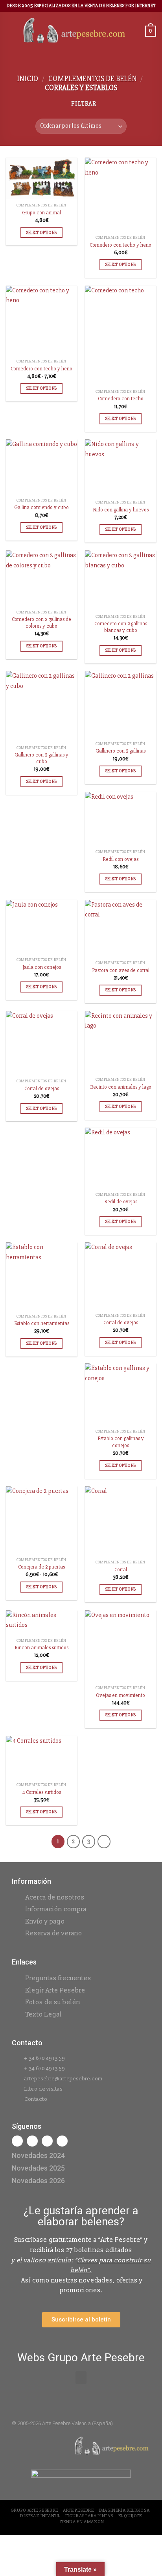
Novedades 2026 (38, 2181)
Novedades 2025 (38, 2168)
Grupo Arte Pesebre (34, 2510)
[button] (81, 2378)
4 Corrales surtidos (41, 1792)
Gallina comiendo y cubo (41, 507)
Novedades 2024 (38, 2155)
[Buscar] (136, 31)
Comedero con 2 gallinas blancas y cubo (121, 627)
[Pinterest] (62, 2141)
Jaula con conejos (42, 967)
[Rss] (47, 2141)
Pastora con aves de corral (121, 970)
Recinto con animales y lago (121, 1087)
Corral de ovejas (42, 1088)
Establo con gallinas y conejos (121, 1442)
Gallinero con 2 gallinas (121, 751)
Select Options (42, 233)
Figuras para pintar (89, 2516)
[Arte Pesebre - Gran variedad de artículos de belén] (74, 31)
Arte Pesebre (78, 2510)
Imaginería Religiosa (124, 2510)
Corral (121, 1570)
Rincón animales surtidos (41, 1648)
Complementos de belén (93, 79)
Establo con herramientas (42, 1323)
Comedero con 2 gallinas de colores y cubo (41, 623)
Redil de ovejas (121, 1202)
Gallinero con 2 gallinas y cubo (41, 758)
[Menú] (11, 31)
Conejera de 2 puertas (41, 1567)
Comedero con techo (121, 399)
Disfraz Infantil (40, 2516)
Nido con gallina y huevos (121, 510)
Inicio (28, 79)
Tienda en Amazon (82, 2522)
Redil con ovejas (121, 859)
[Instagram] (32, 2141)
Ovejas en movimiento (121, 1695)
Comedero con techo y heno (121, 245)
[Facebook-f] (17, 2141)
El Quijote (130, 2516)
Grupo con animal (41, 213)
